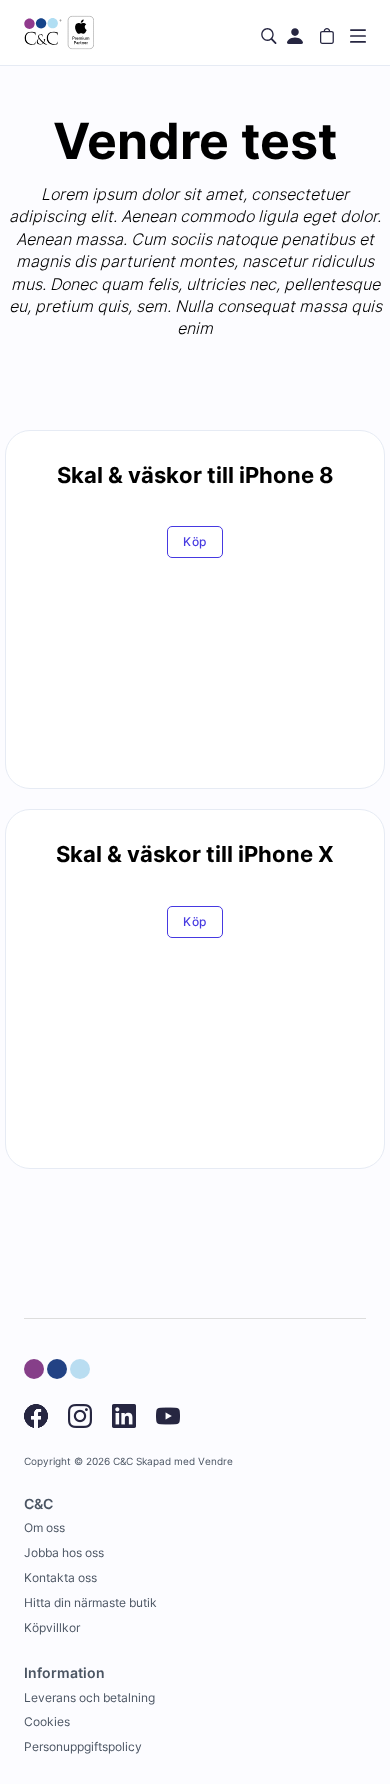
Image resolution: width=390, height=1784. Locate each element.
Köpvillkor (52, 1627)
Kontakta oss (60, 1577)
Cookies (47, 1721)
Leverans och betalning (89, 1697)
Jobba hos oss (64, 1552)
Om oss (44, 1527)
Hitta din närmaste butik (90, 1602)
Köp (195, 541)
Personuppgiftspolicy (83, 1746)
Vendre (215, 1461)
